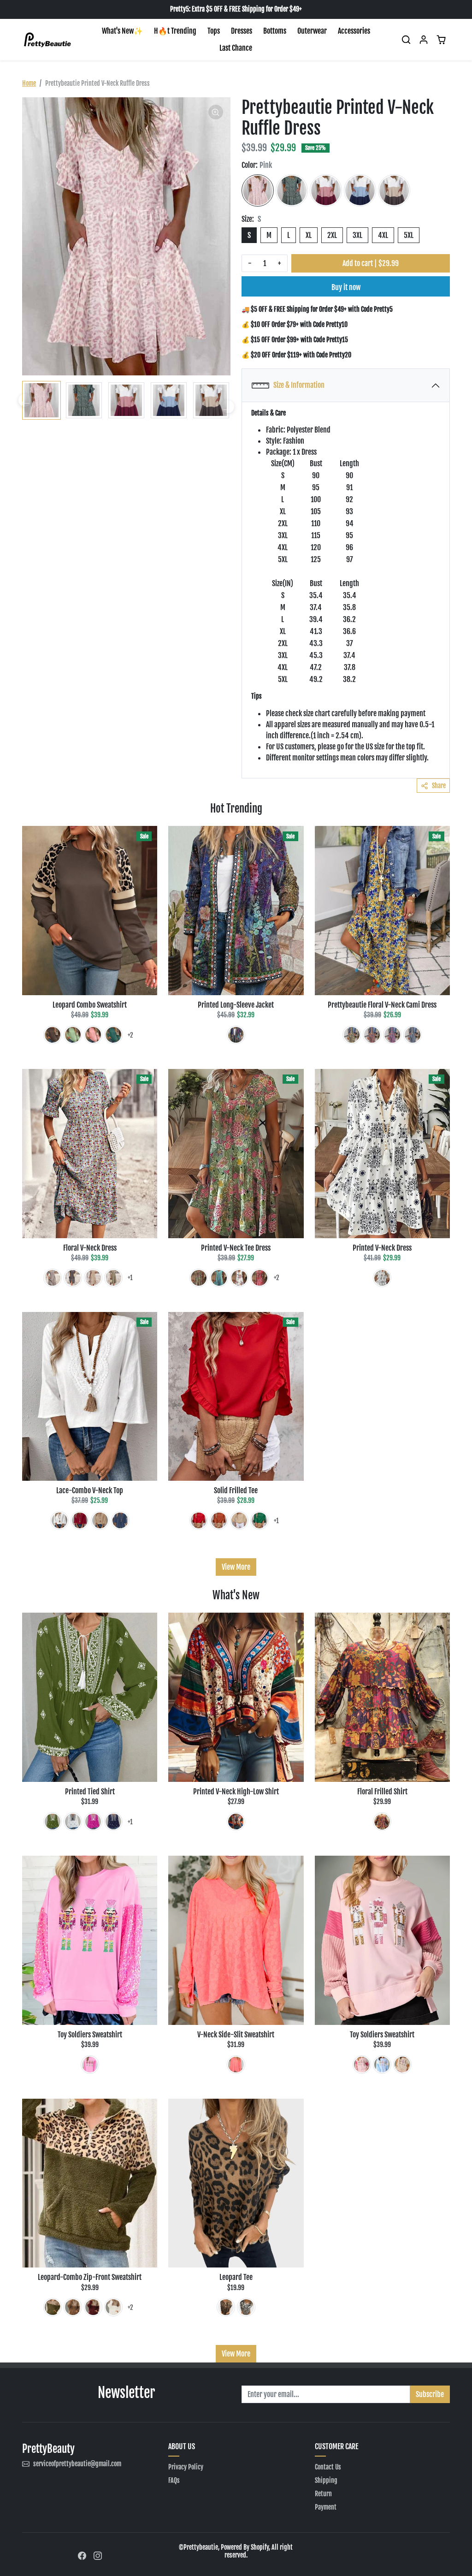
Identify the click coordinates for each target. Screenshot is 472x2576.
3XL (357, 235)
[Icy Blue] (53, 1278)
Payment (326, 2507)
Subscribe (430, 2394)
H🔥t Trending (175, 31)
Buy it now (346, 287)
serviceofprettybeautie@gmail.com (77, 2464)
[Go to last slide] (25, 400)
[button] (406, 40)
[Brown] (53, 1035)
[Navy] (73, 1278)
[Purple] (382, 1822)
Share (439, 786)
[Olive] (199, 1278)
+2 (130, 1035)
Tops (214, 31)
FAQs (174, 2480)
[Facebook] (82, 2555)
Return (323, 2494)
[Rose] (93, 1822)
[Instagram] (98, 2555)
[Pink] (258, 190)
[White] (239, 1278)
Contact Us (328, 2467)
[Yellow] (352, 1035)
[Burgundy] (93, 2307)
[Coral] (236, 2065)
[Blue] (360, 190)
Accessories (354, 31)
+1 (130, 1278)
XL (309, 235)
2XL (332, 235)
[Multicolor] (236, 1035)
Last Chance (236, 48)
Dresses (242, 31)
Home (29, 83)
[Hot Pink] (392, 1035)
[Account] (424, 40)
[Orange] (219, 1520)
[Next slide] (228, 407)
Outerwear (312, 31)
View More (236, 1567)
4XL (383, 235)
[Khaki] (93, 1278)
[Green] (292, 190)
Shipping (326, 2480)
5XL (409, 235)
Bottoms (275, 31)
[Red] (326, 190)
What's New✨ (122, 31)
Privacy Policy (186, 2467)
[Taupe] (394, 190)
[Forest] (113, 1035)
